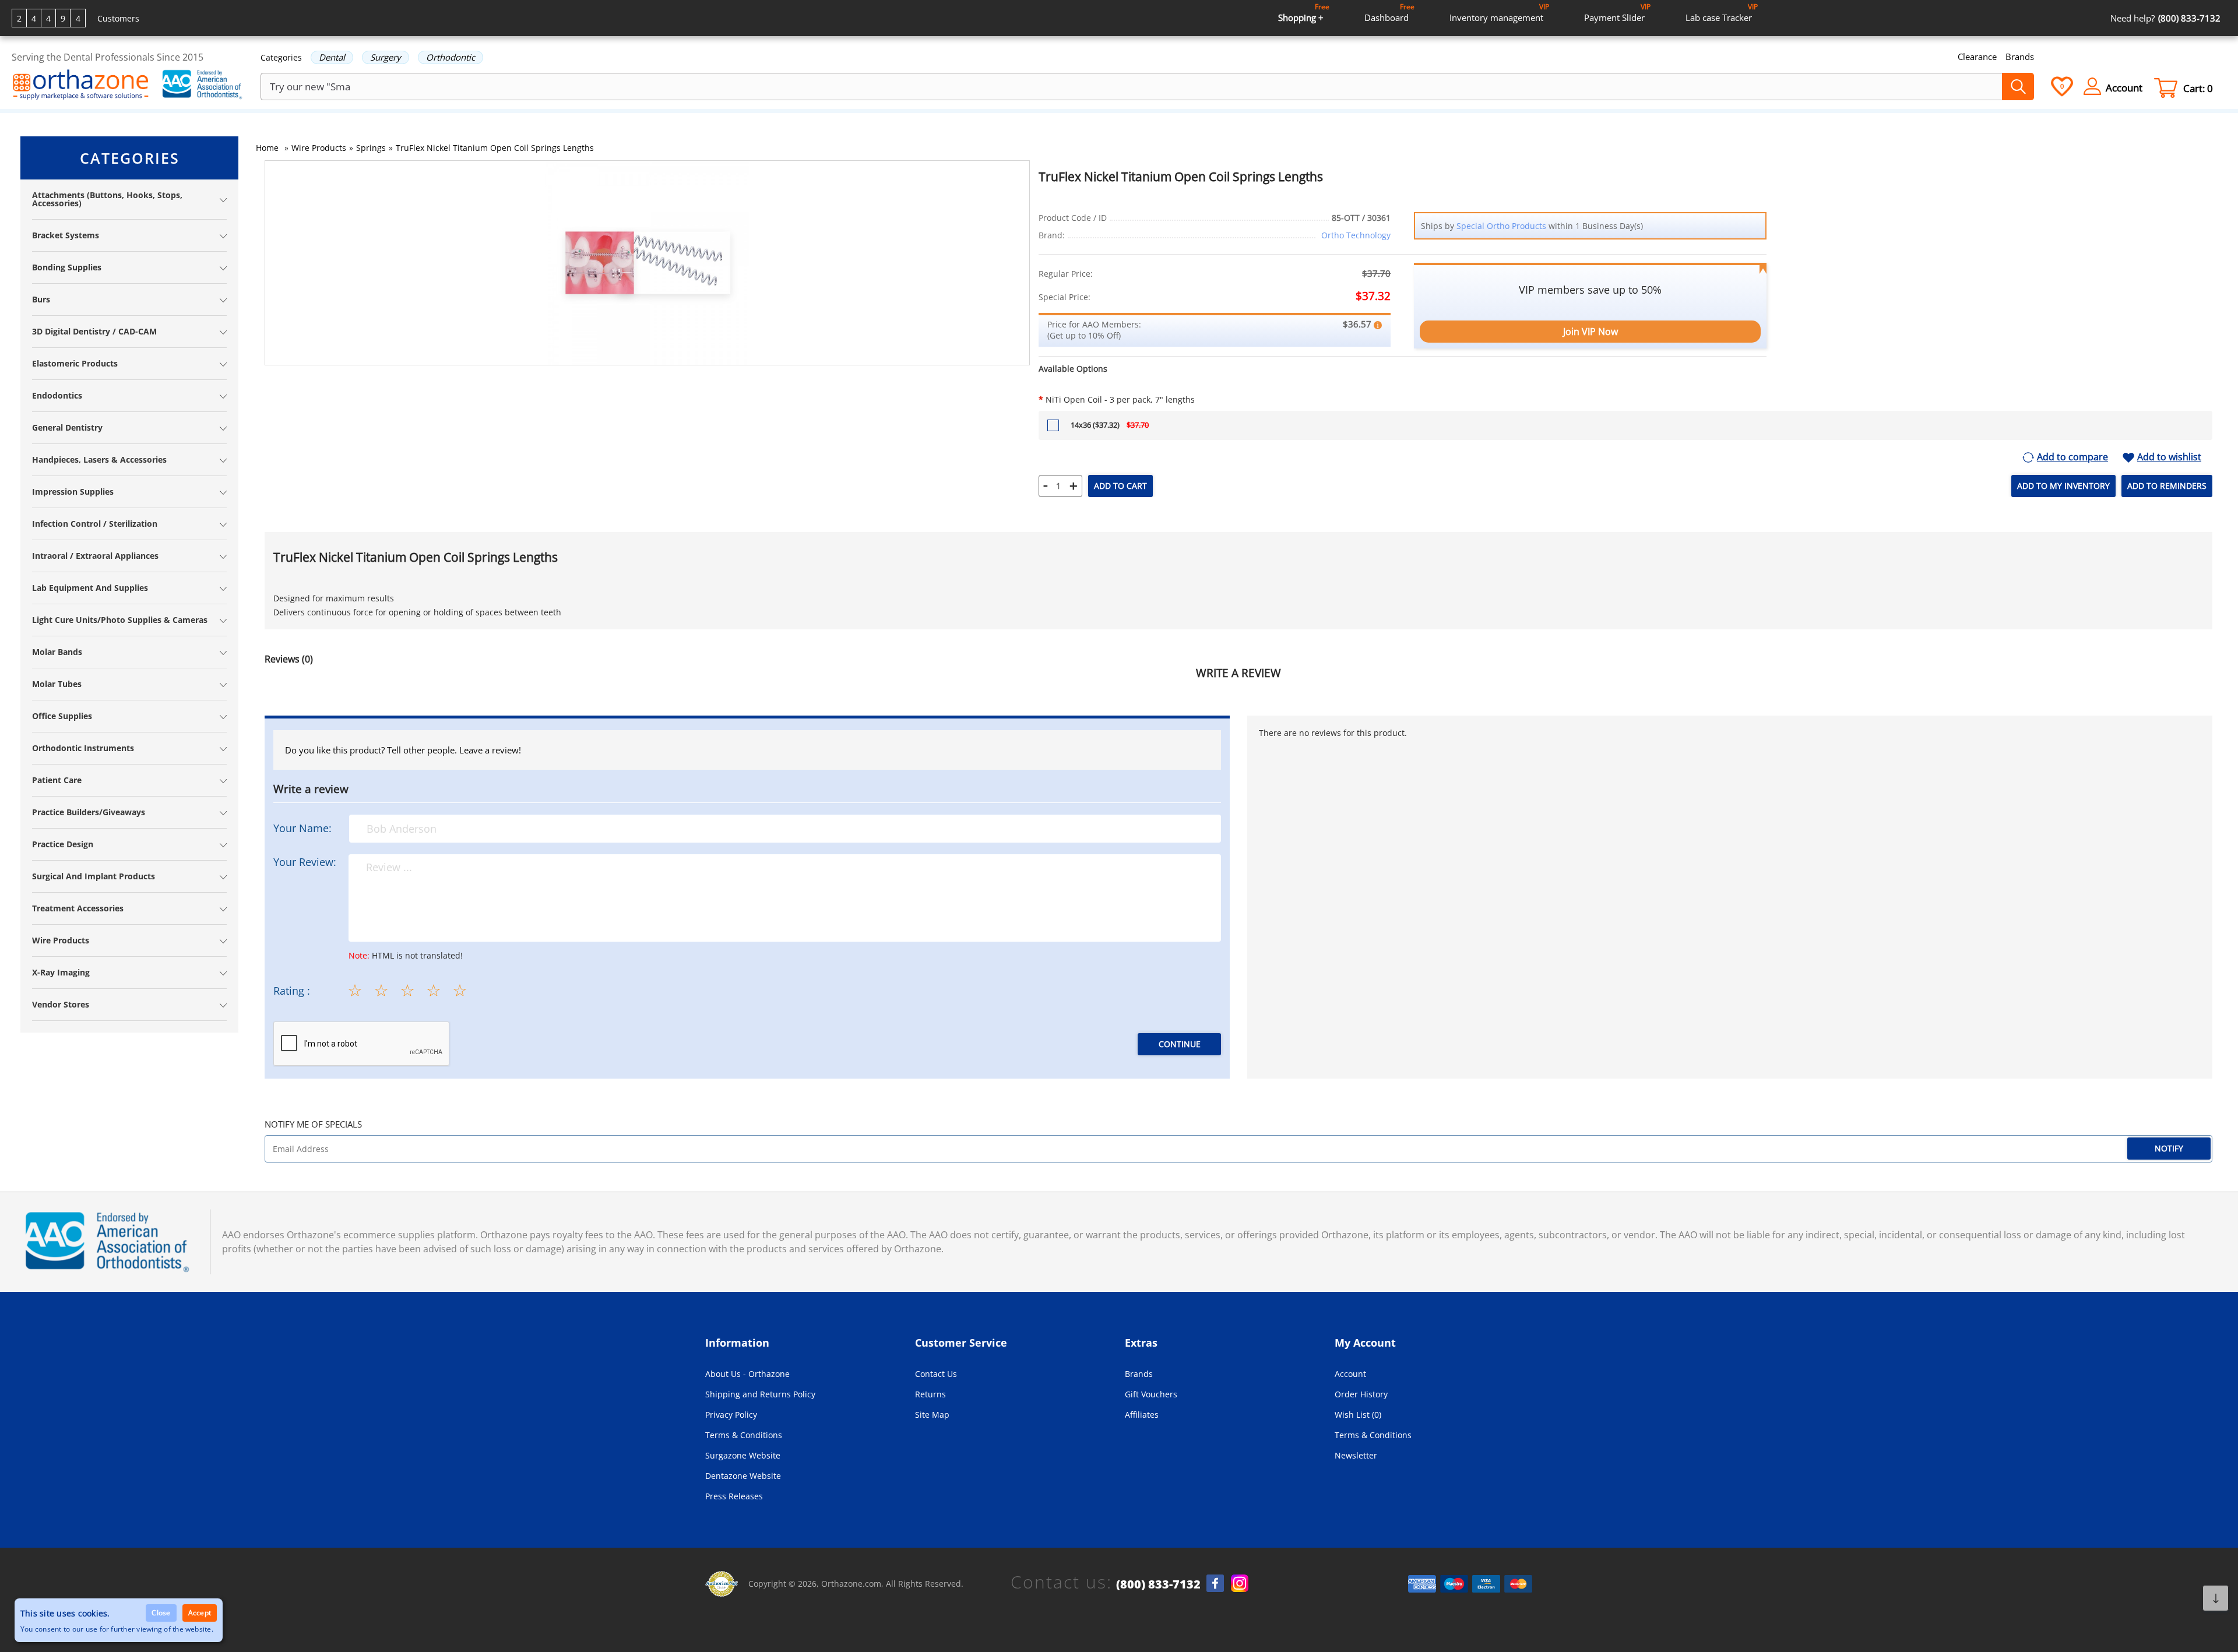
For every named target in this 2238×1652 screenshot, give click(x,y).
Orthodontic (451, 57)
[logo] (81, 86)
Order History (1361, 1394)
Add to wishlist (2169, 457)
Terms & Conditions (744, 1435)
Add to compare (2072, 457)
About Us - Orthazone (747, 1374)
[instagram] (1240, 1583)
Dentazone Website (743, 1476)
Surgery (386, 57)
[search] (2018, 87)
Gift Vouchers (1151, 1394)
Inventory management (1499, 13)
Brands (2020, 57)
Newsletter (1356, 1455)
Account (1350, 1374)
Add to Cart (1120, 486)
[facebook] (1215, 1583)
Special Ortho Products (1501, 226)
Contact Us (936, 1374)
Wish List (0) (1358, 1415)
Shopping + (1304, 13)
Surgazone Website (743, 1455)
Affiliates (1142, 1415)
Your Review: (305, 862)
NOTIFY (2169, 1148)
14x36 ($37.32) (1110, 425)
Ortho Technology (1356, 235)
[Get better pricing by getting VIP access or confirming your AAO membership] (1378, 324)
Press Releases (734, 1496)
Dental (332, 57)
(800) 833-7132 (1158, 1584)
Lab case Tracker (1722, 13)
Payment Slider (1617, 13)
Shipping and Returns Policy (760, 1394)
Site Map (932, 1415)
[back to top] (2216, 1598)
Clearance (1977, 57)
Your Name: (302, 828)
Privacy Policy (731, 1415)
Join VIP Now (1590, 332)
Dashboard (1389, 13)
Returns (930, 1394)
